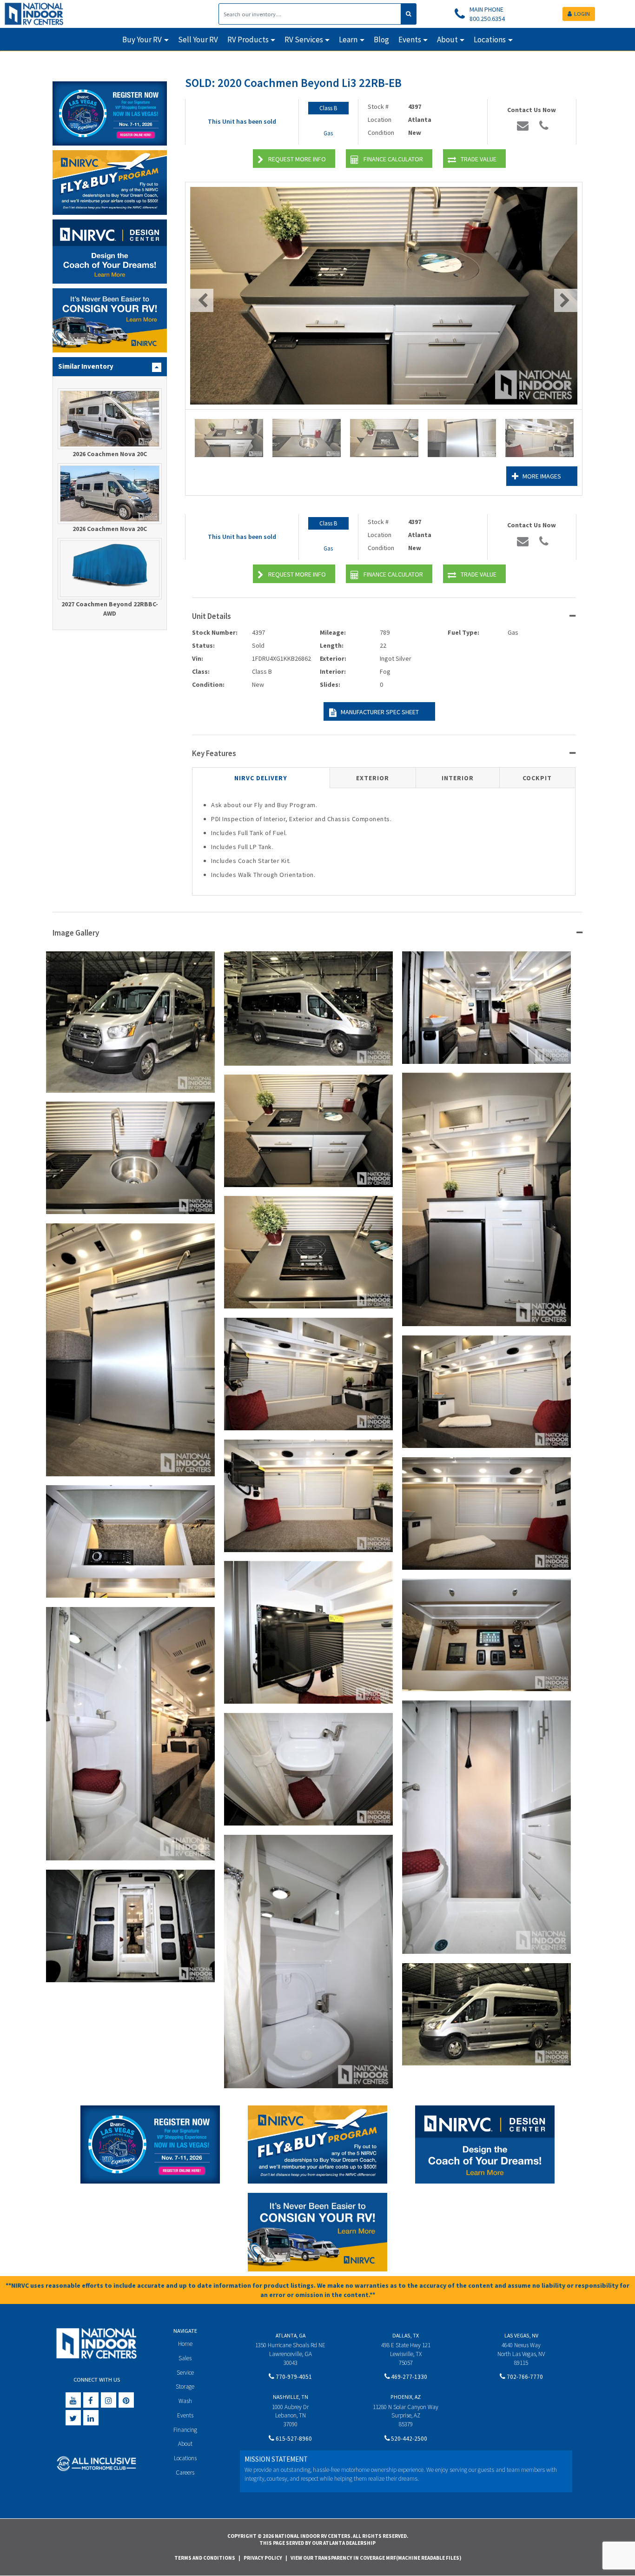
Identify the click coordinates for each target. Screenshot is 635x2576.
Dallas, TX (406, 2335)
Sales (185, 2358)
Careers (185, 2473)
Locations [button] (490, 40)
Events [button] (410, 40)
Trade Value (479, 159)
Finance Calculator (393, 159)
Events (185, 2415)
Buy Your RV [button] (142, 40)
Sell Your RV (198, 40)
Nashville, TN (291, 2397)
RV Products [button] (248, 40)
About (185, 2444)
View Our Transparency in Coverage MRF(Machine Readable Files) (376, 2558)
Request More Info (297, 159)
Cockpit (537, 778)
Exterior (373, 778)
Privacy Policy (263, 2558)
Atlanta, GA (291, 2335)
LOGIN (582, 14)
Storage (185, 2387)
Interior (458, 778)
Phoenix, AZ (406, 2397)
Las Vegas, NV (521, 2335)
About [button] (447, 40)
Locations (185, 2458)
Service (185, 2373)
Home (185, 2344)
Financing (185, 2430)
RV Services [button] (304, 40)
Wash (185, 2401)
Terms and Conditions (205, 2558)
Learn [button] (348, 40)
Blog (381, 40)
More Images (542, 476)
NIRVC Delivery (261, 778)
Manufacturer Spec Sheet (380, 712)
